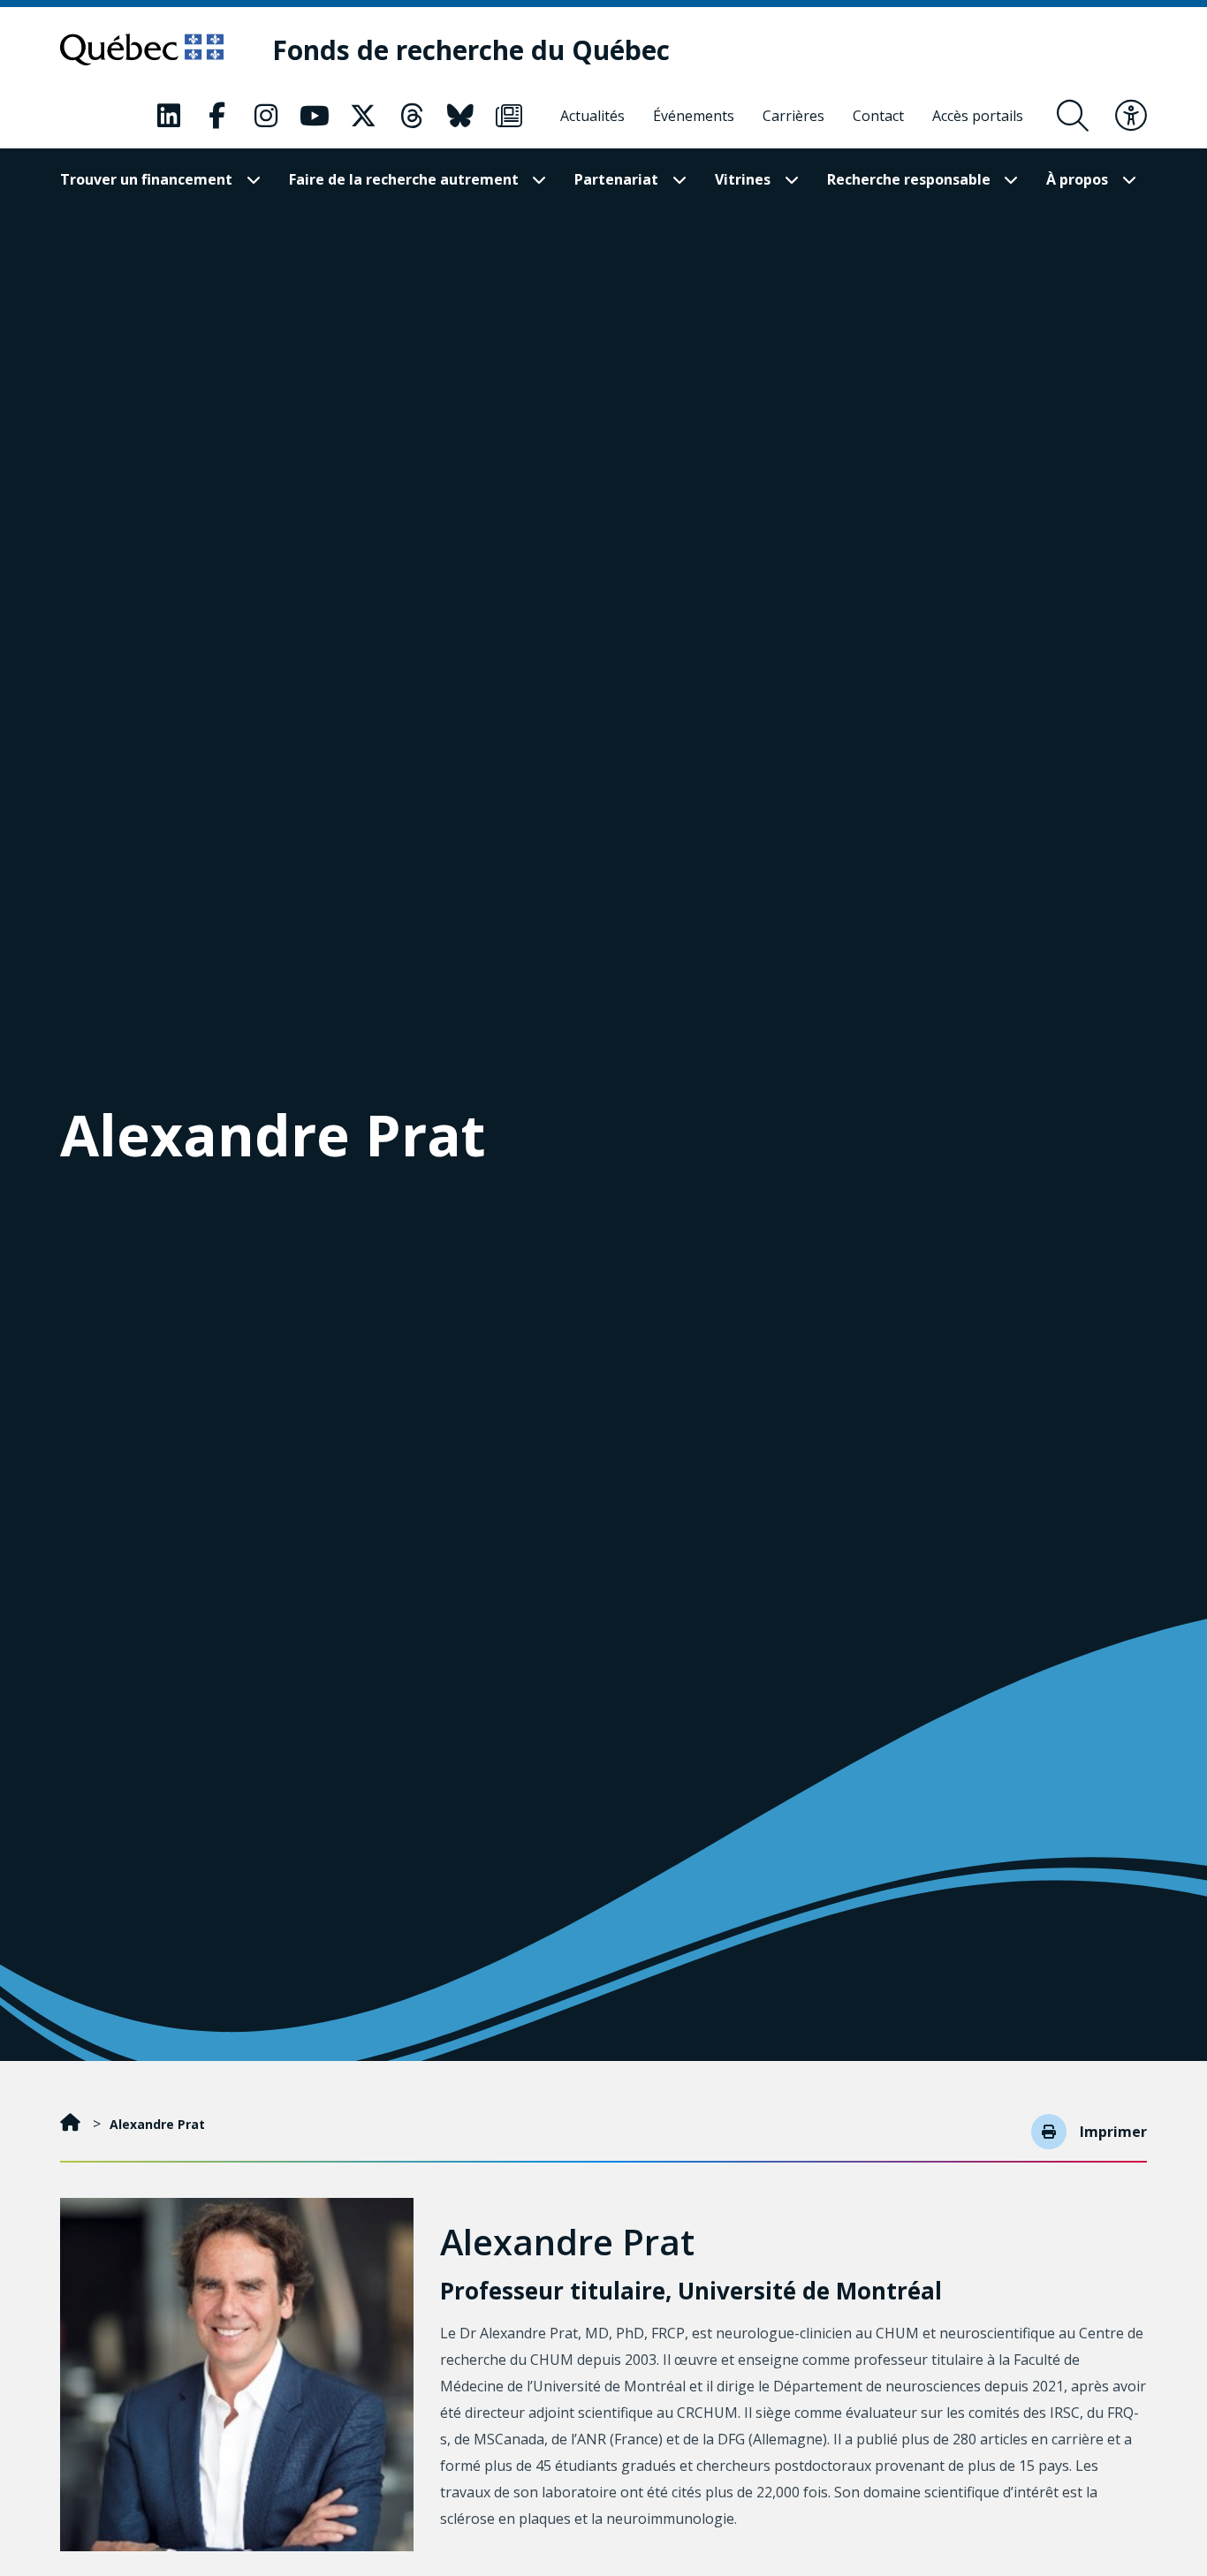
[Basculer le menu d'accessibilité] (1131, 116)
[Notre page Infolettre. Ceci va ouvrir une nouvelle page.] (509, 116)
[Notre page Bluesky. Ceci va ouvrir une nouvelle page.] (460, 116)
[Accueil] (72, 2124)
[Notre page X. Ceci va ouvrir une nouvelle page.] (363, 116)
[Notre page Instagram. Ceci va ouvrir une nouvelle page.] (266, 116)
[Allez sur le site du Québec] (142, 49)
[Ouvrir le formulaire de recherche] (1073, 116)
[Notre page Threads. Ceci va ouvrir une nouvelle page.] (412, 116)
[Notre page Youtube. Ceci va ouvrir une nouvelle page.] (315, 116)
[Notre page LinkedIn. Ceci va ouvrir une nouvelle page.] (169, 116)
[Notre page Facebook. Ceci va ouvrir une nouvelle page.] (217, 116)
